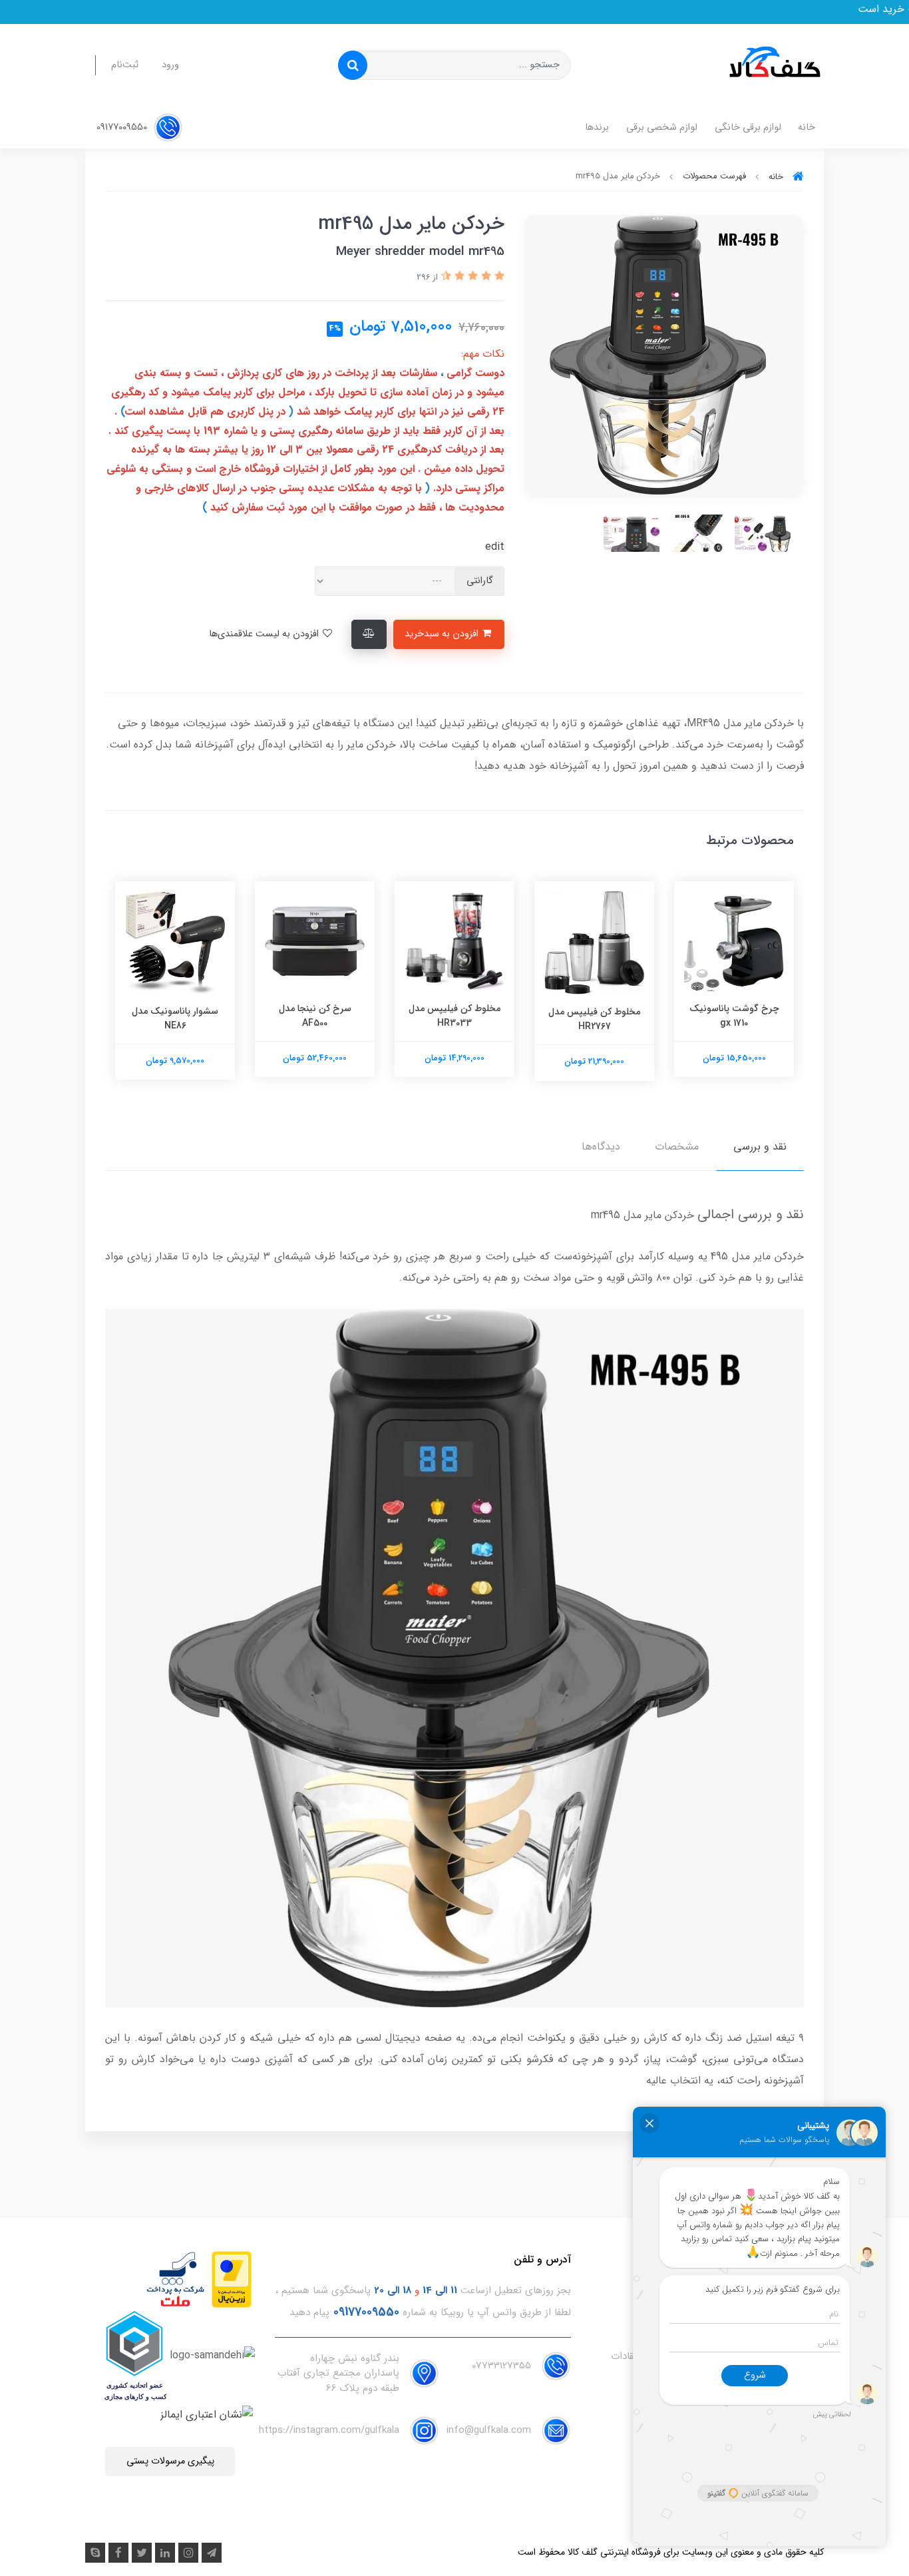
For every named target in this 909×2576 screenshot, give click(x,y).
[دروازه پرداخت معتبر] (232, 2279)
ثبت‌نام (125, 65)
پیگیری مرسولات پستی (170, 2461)
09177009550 (123, 127)
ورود (170, 65)
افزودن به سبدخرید (443, 634)
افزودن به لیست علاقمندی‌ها (265, 634)
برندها (597, 127)
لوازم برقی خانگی (748, 127)
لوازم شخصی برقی (662, 127)
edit (495, 547)
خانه (807, 127)
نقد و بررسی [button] (760, 1147)
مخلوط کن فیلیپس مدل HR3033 (590, 1016)
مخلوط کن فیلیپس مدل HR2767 (729, 1019)
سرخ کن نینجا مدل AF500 (450, 1016)
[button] (498, 277)
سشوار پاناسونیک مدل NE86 (310, 1018)
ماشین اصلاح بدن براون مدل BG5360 (170, 1016)
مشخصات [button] (677, 1147)
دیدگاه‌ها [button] (601, 1147)
